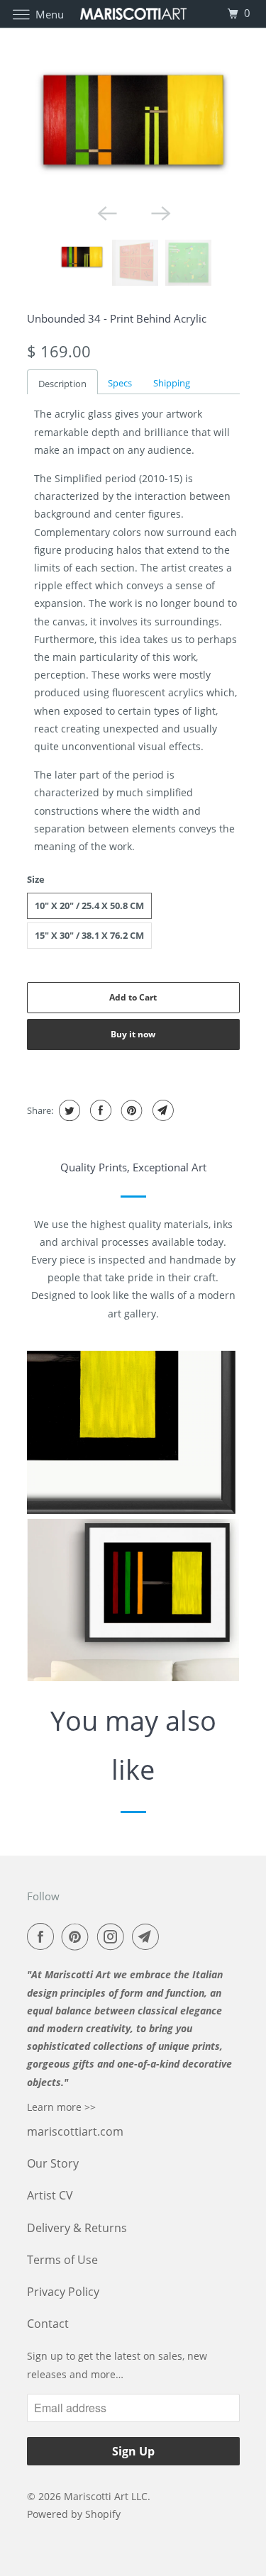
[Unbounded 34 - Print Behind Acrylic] (133, 120)
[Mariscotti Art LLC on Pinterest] (78, 1936)
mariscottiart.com (75, 2131)
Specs (120, 383)
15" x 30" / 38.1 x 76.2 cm (89, 935)
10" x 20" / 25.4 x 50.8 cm (89, 905)
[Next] (160, 213)
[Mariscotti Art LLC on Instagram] (113, 1936)
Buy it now (133, 1034)
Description (62, 384)
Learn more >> (61, 2107)
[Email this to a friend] (161, 1110)
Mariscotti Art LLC (106, 2496)
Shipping (172, 383)
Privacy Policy (63, 2292)
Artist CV (50, 2195)
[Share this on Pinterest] (130, 1110)
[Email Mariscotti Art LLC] (148, 1936)
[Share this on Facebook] (99, 1110)
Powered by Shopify (74, 2514)
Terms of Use (62, 2260)
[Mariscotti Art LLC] (133, 14)
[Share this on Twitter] (68, 1110)
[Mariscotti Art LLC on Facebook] (43, 1936)
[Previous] (106, 213)
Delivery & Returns (77, 2228)
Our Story (53, 2163)
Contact (48, 2324)
